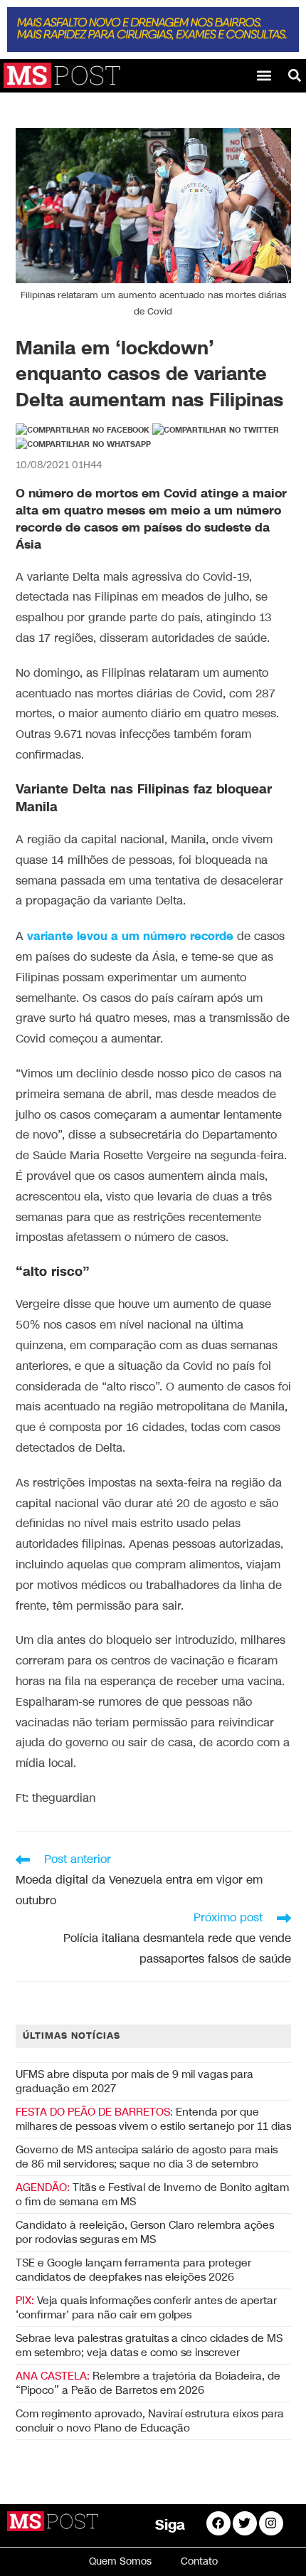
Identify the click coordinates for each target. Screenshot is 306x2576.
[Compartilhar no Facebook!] (83, 431)
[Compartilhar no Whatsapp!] (83, 445)
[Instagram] (271, 2523)
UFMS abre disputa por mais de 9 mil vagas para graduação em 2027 (134, 2081)
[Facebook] (218, 2523)
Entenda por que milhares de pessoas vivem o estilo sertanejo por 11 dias (153, 2119)
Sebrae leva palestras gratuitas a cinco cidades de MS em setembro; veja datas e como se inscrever (149, 2345)
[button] (264, 75)
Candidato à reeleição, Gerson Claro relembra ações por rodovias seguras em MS (145, 2232)
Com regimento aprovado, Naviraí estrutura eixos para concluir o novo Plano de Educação (150, 2421)
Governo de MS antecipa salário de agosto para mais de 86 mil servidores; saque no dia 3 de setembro (147, 2157)
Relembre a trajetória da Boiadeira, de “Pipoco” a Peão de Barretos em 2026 (148, 2383)
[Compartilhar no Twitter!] (216, 431)
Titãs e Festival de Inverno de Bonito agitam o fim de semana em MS (152, 2195)
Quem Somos (120, 2561)
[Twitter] (245, 2523)
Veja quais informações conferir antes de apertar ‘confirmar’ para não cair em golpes (146, 2308)
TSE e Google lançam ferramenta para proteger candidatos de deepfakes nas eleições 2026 (133, 2270)
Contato (199, 2561)
